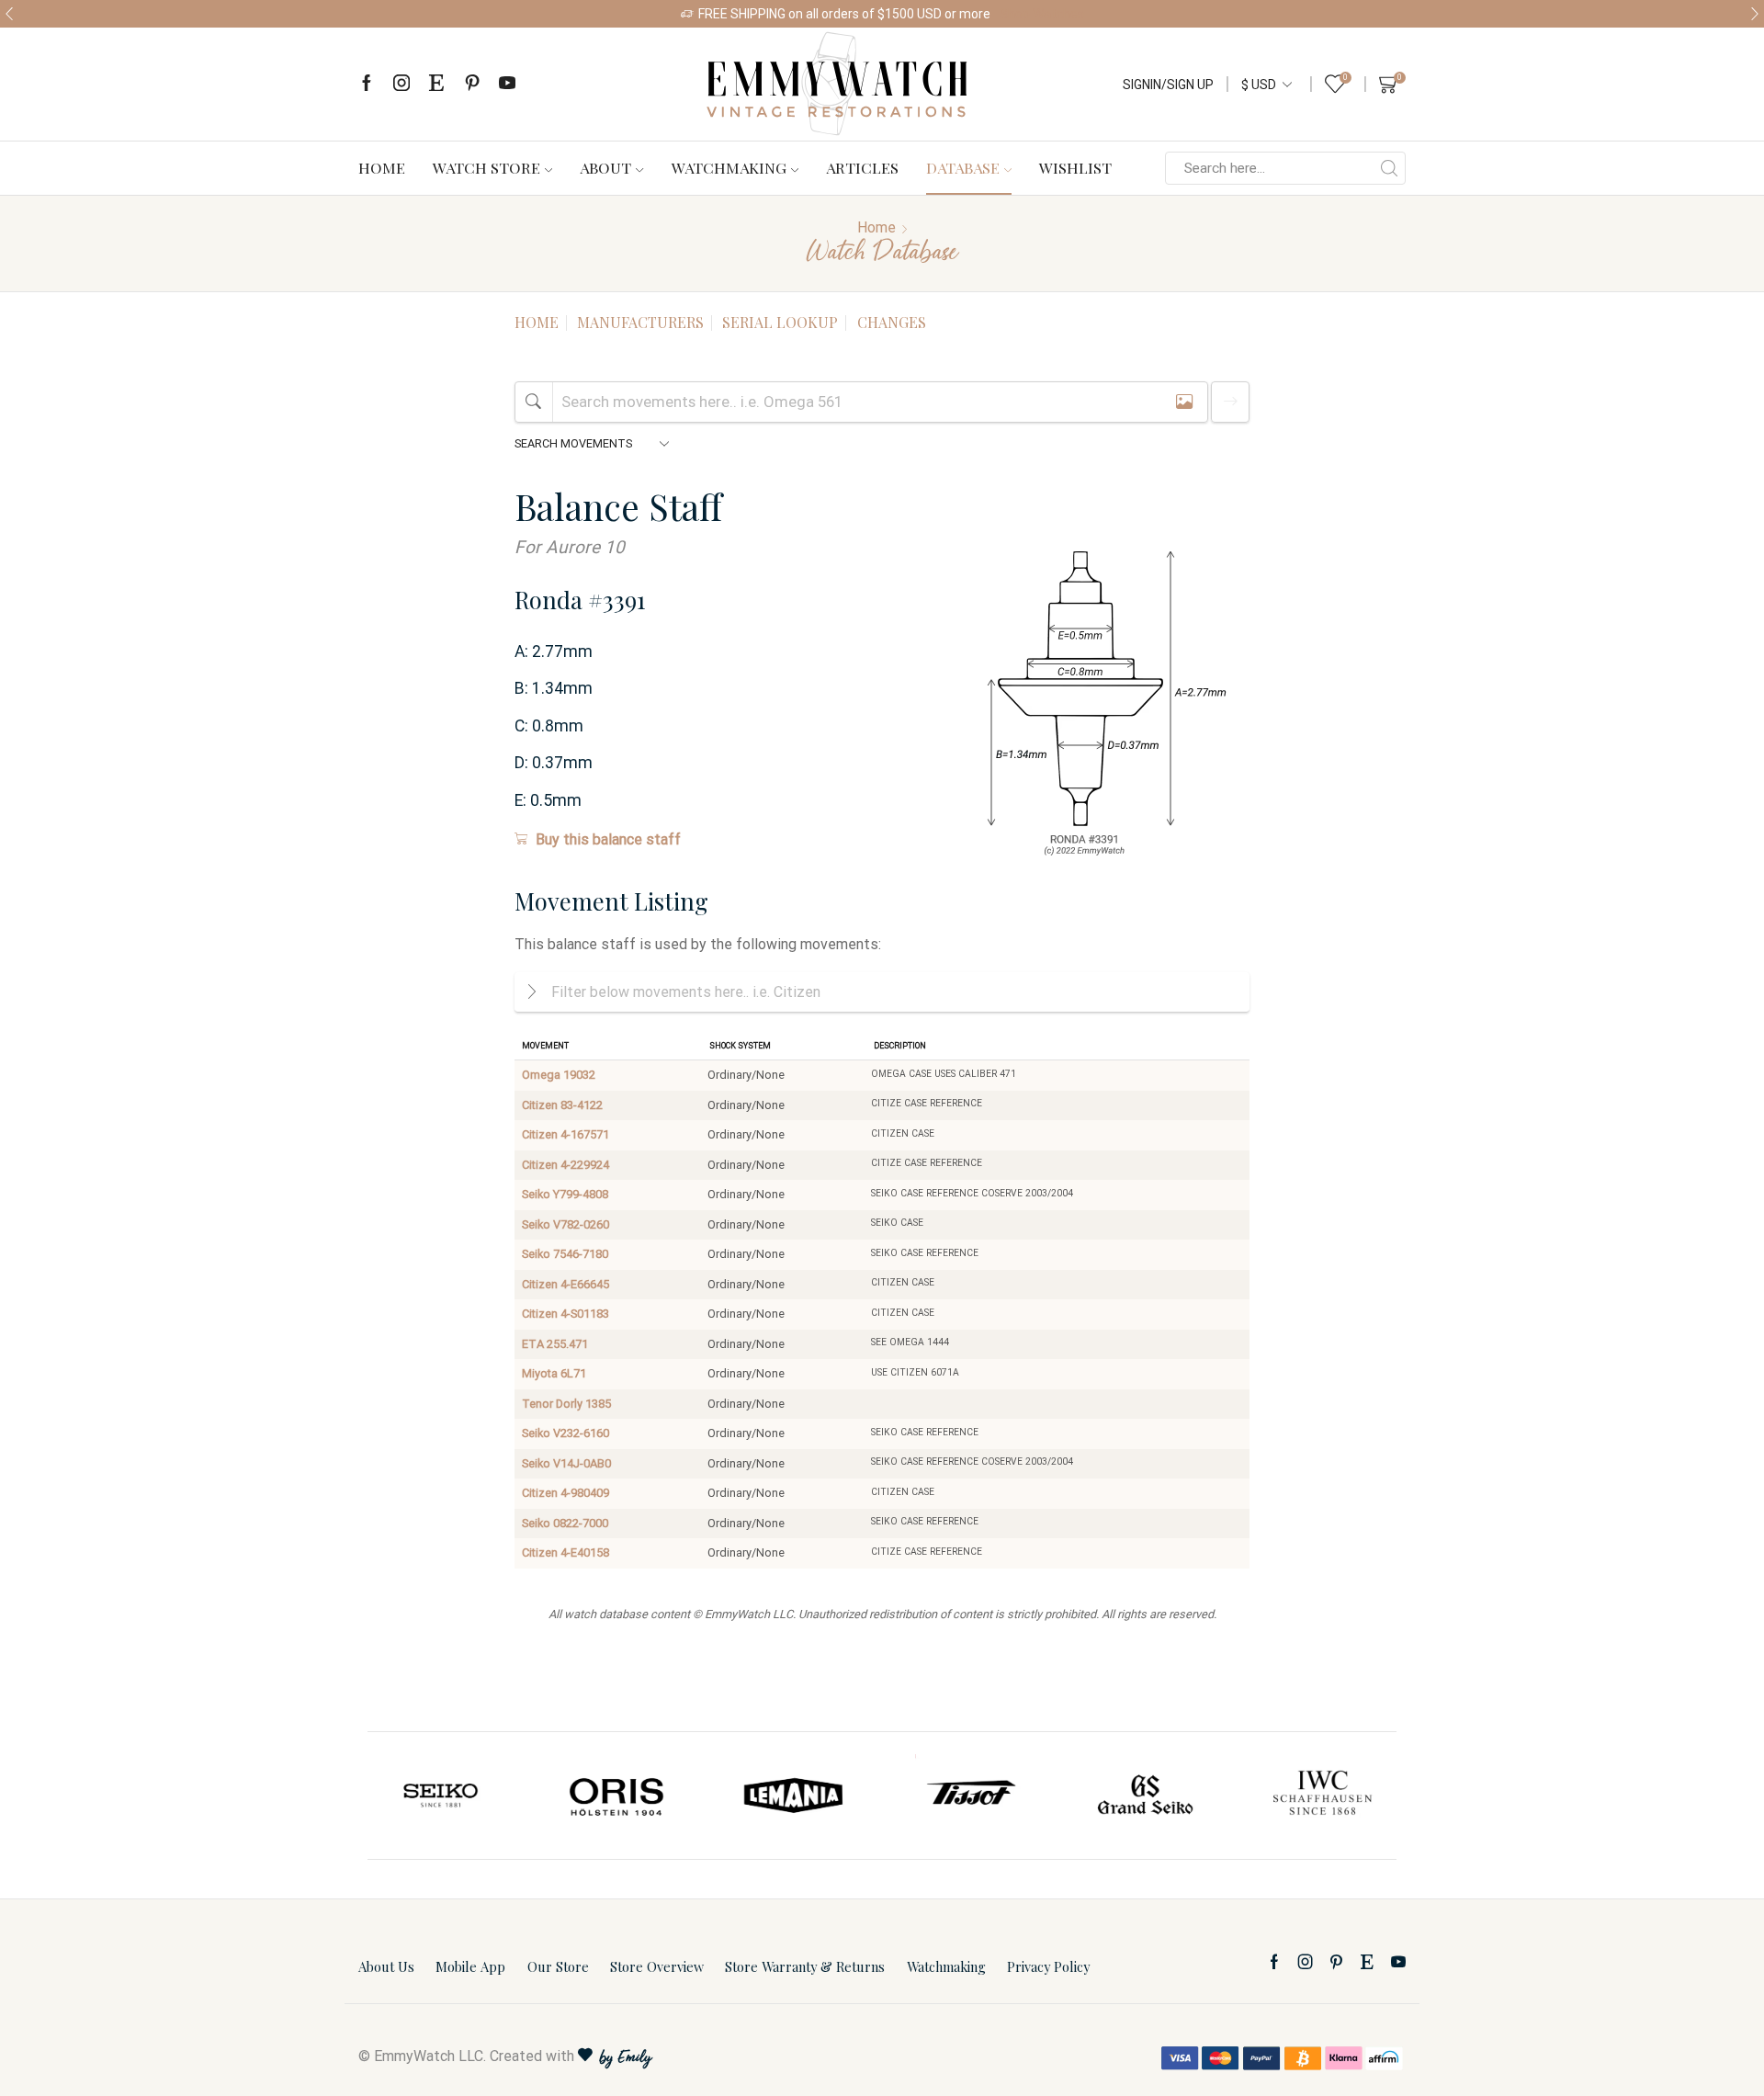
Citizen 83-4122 (562, 1105)
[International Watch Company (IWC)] (1147, 1796)
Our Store (558, 1966)
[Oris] (442, 1796)
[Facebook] (367, 84)
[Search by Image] (1184, 402)
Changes (892, 322)
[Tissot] (794, 1796)
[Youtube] (507, 84)
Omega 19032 (559, 1075)
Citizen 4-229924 (565, 1165)
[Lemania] (618, 1796)
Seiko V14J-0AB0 (566, 1463)
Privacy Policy (1048, 1966)
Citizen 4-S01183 (565, 1314)
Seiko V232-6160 (565, 1433)
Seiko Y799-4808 (565, 1194)
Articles (862, 167)
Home (382, 167)
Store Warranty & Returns (805, 1966)
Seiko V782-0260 (565, 1224)
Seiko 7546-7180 (565, 1254)
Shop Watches (1042, 14)
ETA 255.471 (555, 1344)
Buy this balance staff (608, 839)
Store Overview (657, 1966)
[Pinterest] (472, 84)
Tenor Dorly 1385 (566, 1404)
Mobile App (470, 1966)
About (605, 167)
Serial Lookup (780, 322)
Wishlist (1075, 167)
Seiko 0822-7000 (565, 1523)
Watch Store (486, 167)
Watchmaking (729, 167)
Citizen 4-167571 (565, 1134)
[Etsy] (436, 84)
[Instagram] (401, 84)
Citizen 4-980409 (565, 1493)
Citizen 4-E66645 (565, 1284)
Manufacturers (640, 322)
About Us (386, 1966)
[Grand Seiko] (970, 1796)
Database (963, 167)
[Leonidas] (1322, 1796)
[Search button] (1389, 168)
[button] (9, 14)
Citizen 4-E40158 (565, 1552)
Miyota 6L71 (554, 1373)
